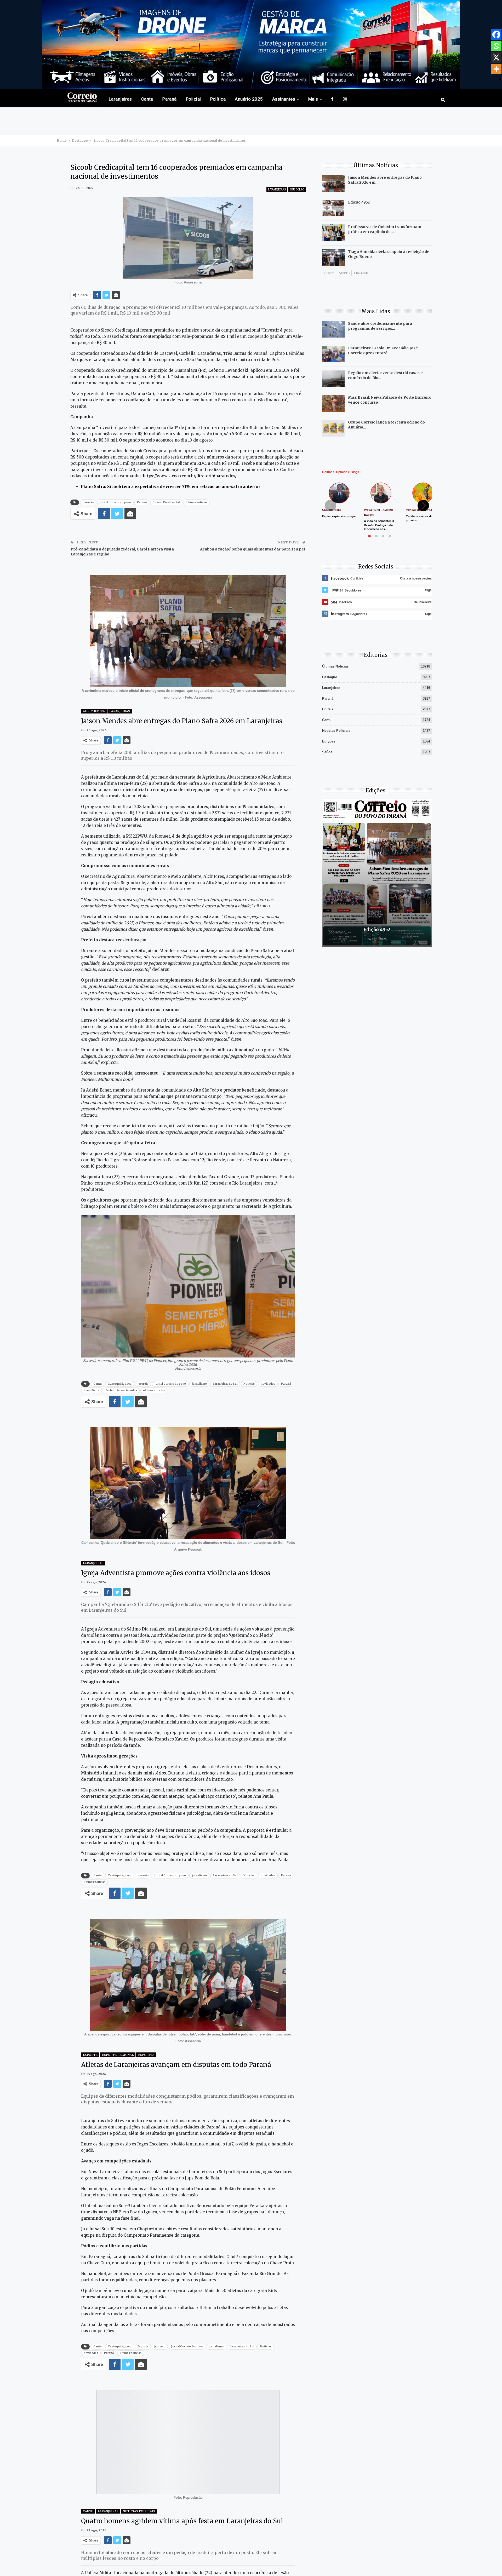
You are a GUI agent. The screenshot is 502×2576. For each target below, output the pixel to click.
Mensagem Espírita (419, 510)
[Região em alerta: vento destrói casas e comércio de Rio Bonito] (333, 379)
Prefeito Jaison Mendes (121, 1390)
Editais (328, 709)
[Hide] (500, 79)
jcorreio (88, 502)
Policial (193, 99)
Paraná (170, 99)
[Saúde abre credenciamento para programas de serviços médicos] (333, 329)
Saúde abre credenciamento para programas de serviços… (380, 326)
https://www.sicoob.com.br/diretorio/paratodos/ (189, 476)
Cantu (147, 99)
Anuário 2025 (249, 99)
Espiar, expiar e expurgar (339, 516)
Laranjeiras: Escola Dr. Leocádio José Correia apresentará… (383, 350)
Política (218, 99)
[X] (496, 57)
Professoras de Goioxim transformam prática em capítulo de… (385, 229)
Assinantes (284, 99)
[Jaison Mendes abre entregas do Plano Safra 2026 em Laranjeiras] (333, 183)
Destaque (330, 677)
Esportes (146, 2055)
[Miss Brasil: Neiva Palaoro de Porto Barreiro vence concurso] (333, 403)
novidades (268, 1384)
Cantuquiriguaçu (120, 1384)
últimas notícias (196, 502)
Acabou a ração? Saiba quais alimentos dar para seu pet (253, 549)
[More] (496, 69)
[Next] (423, 506)
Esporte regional (118, 2055)
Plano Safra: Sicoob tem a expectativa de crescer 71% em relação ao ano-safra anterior (171, 487)
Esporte (90, 2055)
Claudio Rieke (332, 510)
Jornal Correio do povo (115, 502)
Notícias (249, 1384)
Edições (329, 741)
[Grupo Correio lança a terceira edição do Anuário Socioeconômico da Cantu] (333, 428)
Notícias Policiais (139, 2511)
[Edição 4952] (333, 208)
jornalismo (199, 1384)
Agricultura (94, 711)
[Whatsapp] (496, 46)
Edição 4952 (359, 202)
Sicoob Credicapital (166, 502)
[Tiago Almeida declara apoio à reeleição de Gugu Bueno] (333, 258)
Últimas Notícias (335, 666)
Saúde (327, 752)
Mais (313, 99)
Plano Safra (92, 1390)
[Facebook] (496, 34)
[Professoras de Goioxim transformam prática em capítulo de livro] (333, 233)
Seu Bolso (297, 190)
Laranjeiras (120, 99)
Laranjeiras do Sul (225, 1384)
